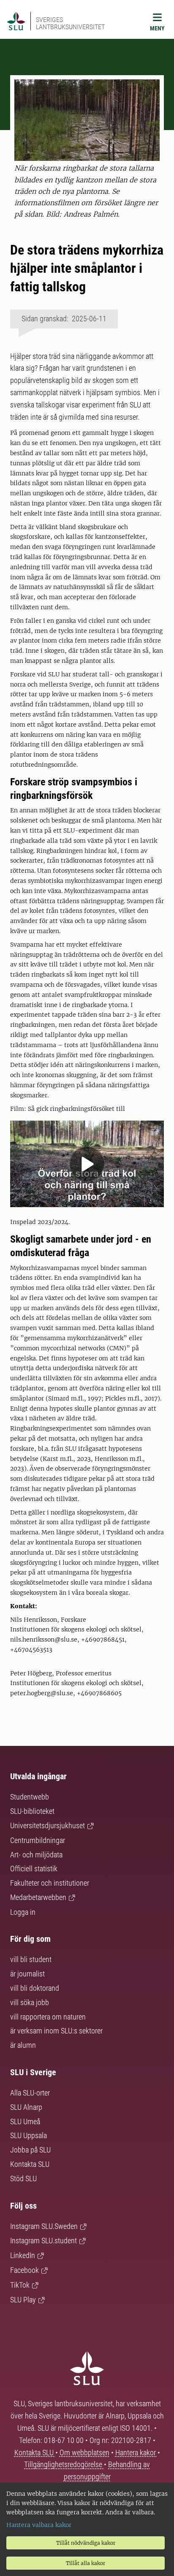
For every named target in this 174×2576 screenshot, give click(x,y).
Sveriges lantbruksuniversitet (70, 23)
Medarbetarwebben (38, 1897)
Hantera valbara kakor (39, 2525)
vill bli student (31, 1959)
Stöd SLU (23, 2178)
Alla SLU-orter (30, 2093)
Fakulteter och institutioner (50, 1883)
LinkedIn (23, 2255)
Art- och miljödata (36, 1855)
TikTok (20, 2285)
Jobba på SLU (30, 2150)
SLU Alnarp (26, 2107)
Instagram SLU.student (43, 2241)
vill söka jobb (30, 2002)
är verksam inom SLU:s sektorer (56, 2031)
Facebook (24, 2270)
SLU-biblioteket (32, 1811)
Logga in (23, 1912)
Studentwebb (30, 1797)
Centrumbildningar (38, 1840)
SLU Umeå (25, 2121)
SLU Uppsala (29, 2135)
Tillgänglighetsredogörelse (64, 2464)
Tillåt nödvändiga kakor (86, 2543)
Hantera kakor (136, 2452)
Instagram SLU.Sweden (44, 2226)
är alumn (23, 2045)
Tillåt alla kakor (86, 2563)
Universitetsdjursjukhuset (48, 1825)
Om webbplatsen (84, 2452)
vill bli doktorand (35, 1988)
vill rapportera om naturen (48, 2017)
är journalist (27, 1974)
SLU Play (23, 2300)
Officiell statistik (34, 1869)
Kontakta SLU (30, 2164)
